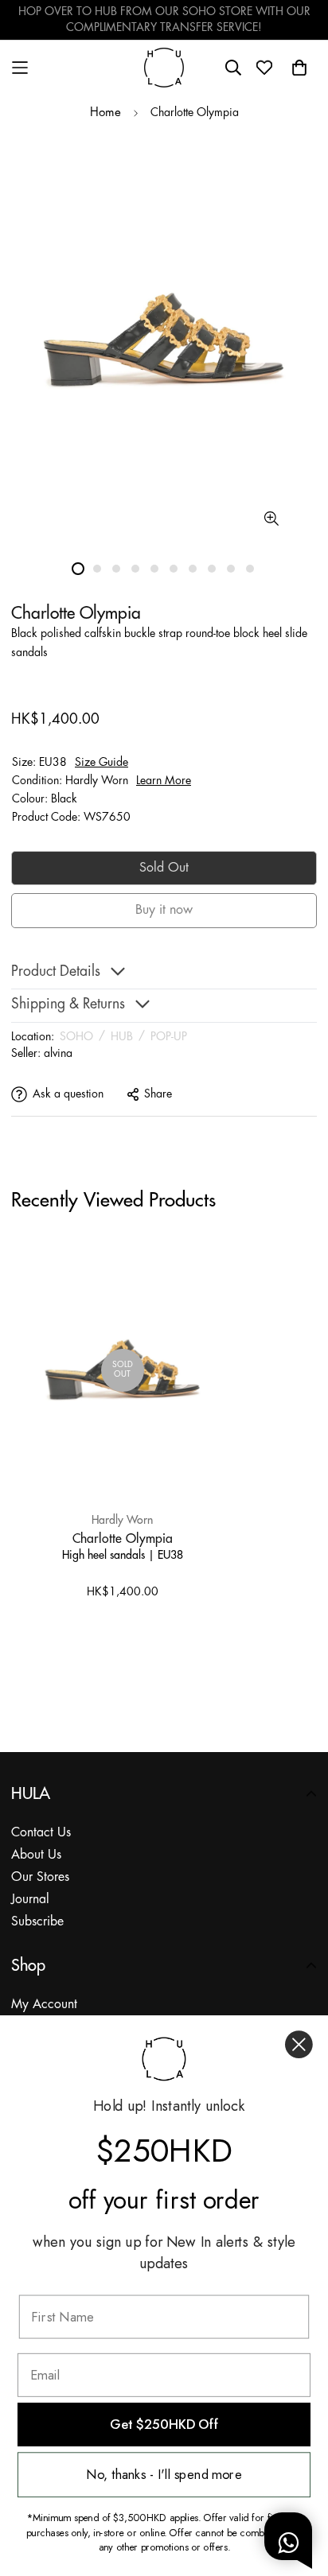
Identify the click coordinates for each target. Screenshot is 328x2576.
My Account (44, 2005)
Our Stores (40, 1877)
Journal (30, 1900)
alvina (58, 1054)
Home (105, 113)
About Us (36, 1855)
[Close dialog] (299, 2044)
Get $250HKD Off (164, 2425)
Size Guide (102, 763)
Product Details (56, 972)
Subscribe (37, 1922)
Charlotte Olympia (123, 1538)
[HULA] (164, 67)
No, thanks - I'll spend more (164, 2475)
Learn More (164, 781)
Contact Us (41, 1833)
